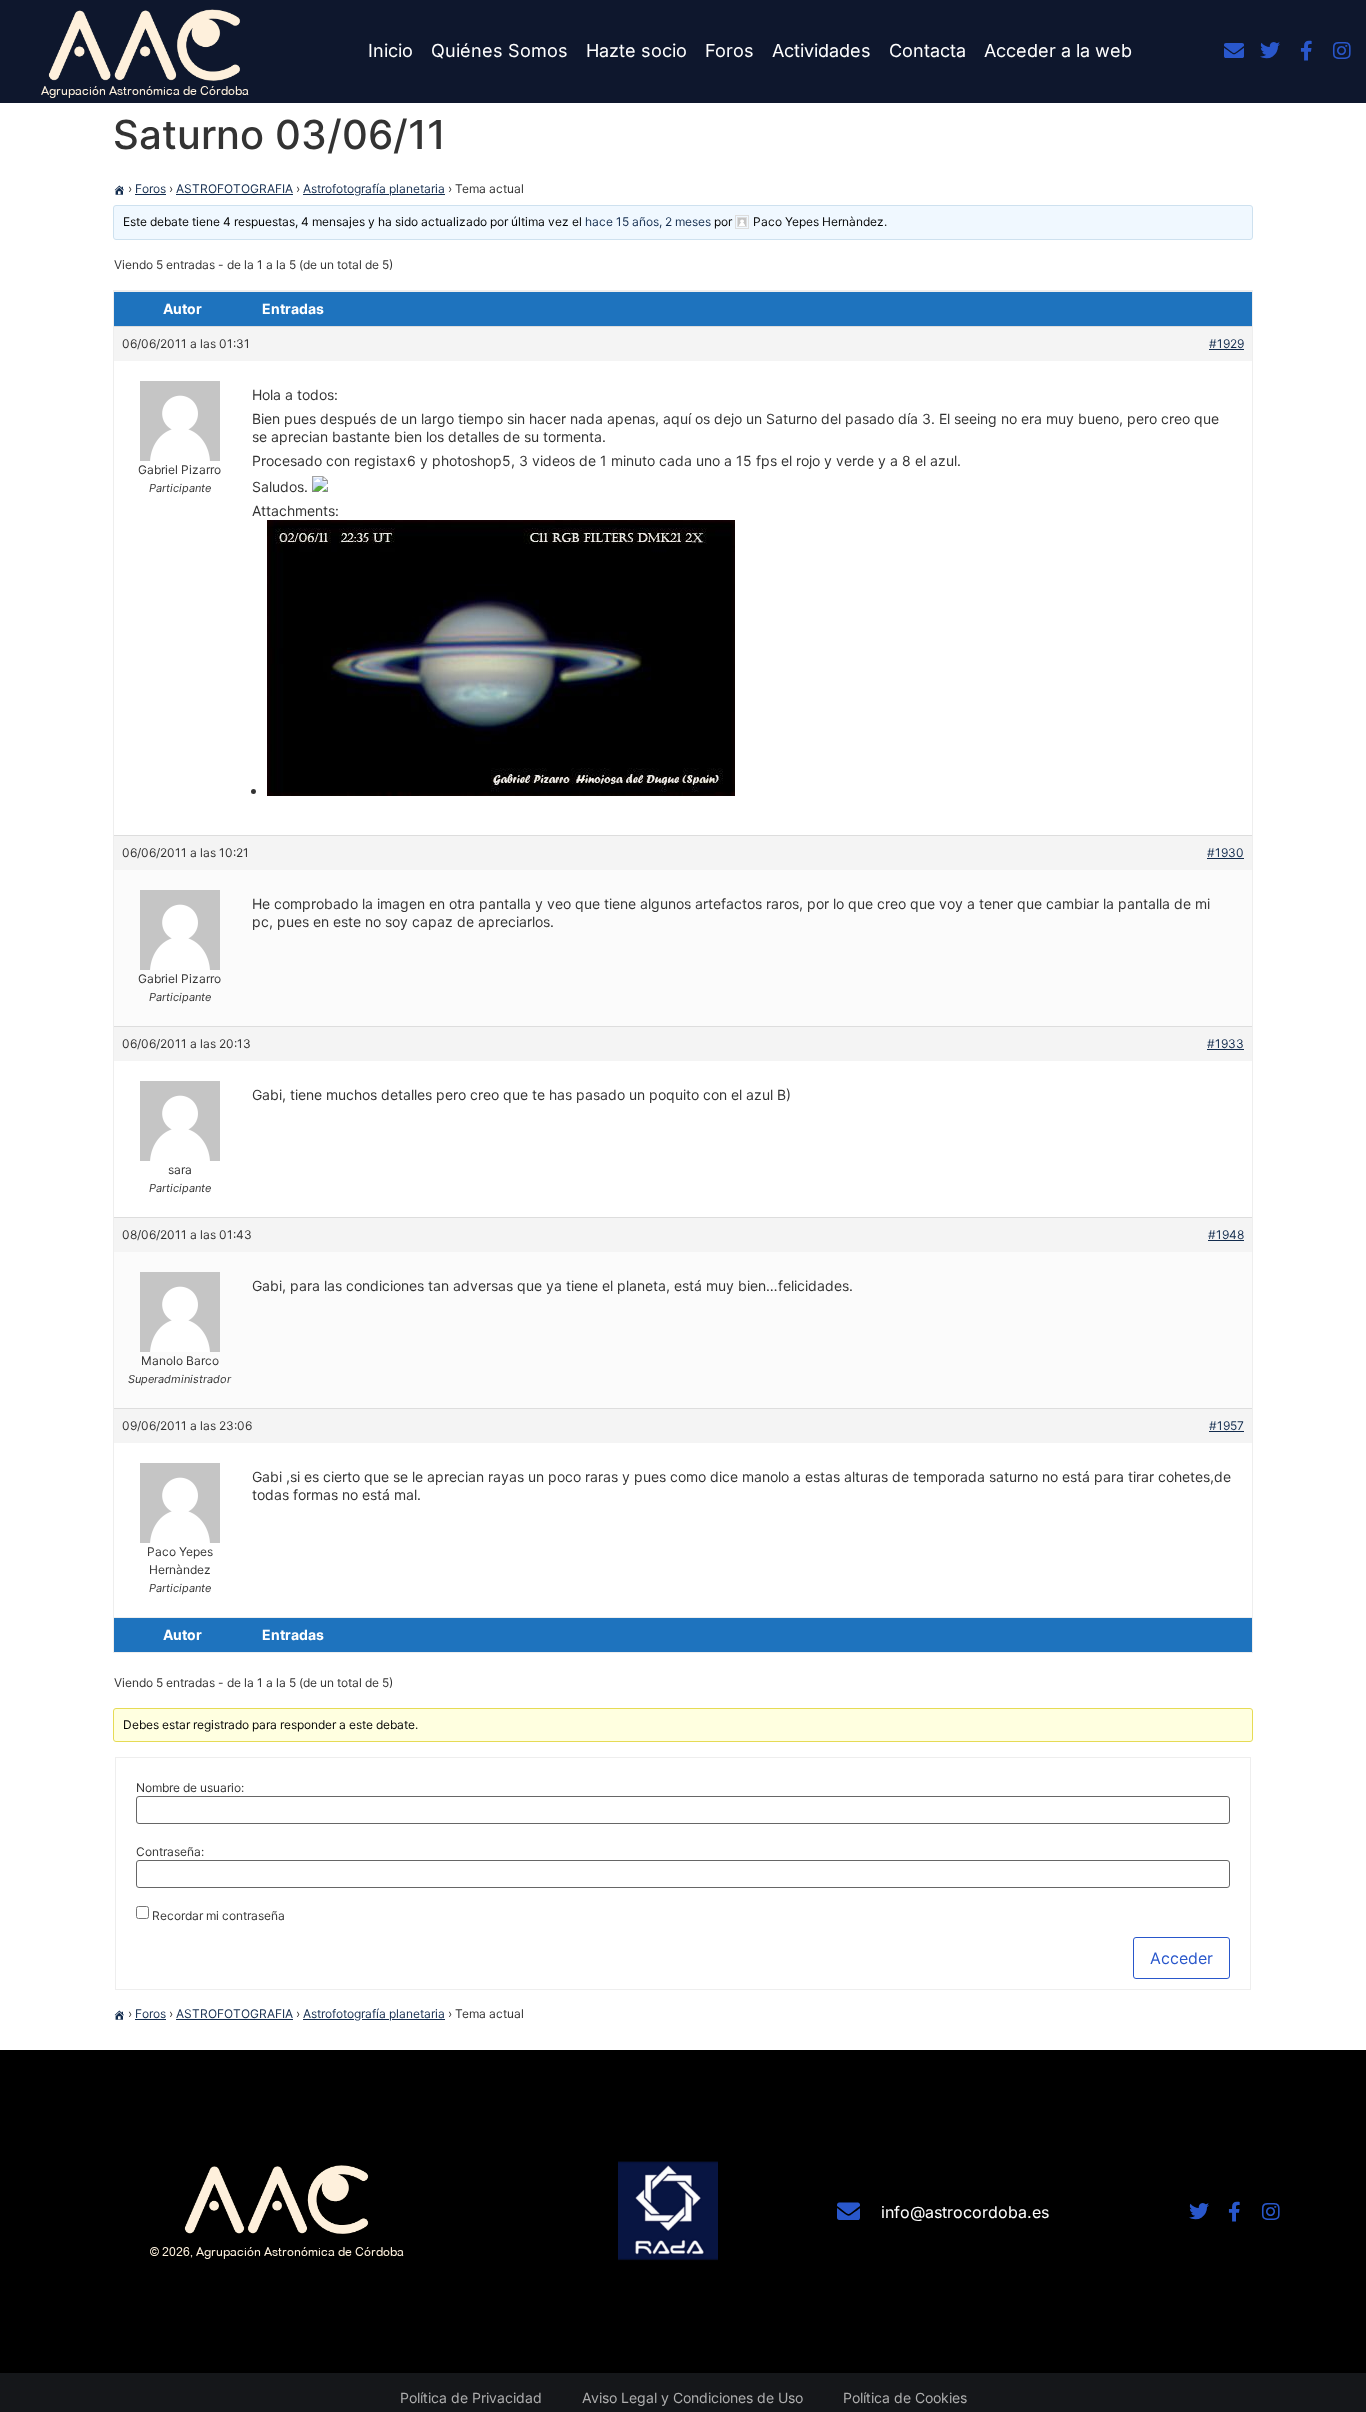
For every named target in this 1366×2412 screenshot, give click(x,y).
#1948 (1226, 1234)
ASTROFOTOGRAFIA (234, 188)
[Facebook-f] (1306, 51)
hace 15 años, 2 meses (648, 221)
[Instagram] (1342, 51)
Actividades (821, 50)
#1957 (1226, 1425)
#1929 (1226, 343)
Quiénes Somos (499, 50)
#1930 (1225, 852)
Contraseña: (170, 1852)
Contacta (927, 50)
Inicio (390, 50)
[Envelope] (1234, 51)
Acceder (1181, 1958)
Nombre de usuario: (190, 1788)
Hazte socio (636, 50)
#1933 (1225, 1043)
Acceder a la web (1058, 50)
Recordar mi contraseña (218, 1916)
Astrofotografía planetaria (374, 188)
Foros (729, 50)
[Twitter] (1270, 51)
